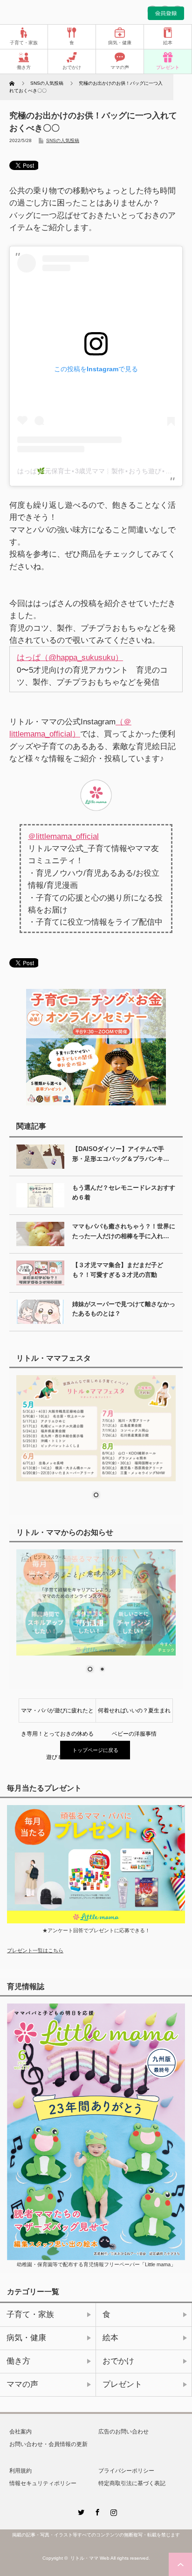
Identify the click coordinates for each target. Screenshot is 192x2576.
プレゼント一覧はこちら (35, 1950)
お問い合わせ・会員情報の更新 (48, 2444)
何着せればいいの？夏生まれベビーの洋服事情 (134, 1715)
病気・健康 (120, 43)
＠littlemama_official (63, 836)
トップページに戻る (95, 1750)
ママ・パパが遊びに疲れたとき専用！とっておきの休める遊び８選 (57, 1715)
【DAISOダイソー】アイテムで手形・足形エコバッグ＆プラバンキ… (121, 1154)
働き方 (24, 67)
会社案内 (21, 2432)
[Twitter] (80, 2511)
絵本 (168, 43)
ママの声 (120, 67)
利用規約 (21, 2471)
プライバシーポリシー (126, 2471)
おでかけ (72, 67)
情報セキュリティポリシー (43, 2483)
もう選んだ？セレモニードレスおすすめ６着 (124, 1193)
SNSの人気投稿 (63, 141)
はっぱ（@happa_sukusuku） (70, 657)
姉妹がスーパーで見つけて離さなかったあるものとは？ (124, 1309)
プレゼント (168, 67)
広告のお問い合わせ (123, 2432)
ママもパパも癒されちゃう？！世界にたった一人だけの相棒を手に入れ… (124, 1231)
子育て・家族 (24, 43)
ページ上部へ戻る (180, 2564)
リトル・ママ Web (90, 2558)
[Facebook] (96, 2511)
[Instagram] (112, 2511)
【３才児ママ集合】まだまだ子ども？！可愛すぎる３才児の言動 (118, 1270)
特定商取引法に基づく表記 (132, 2483)
